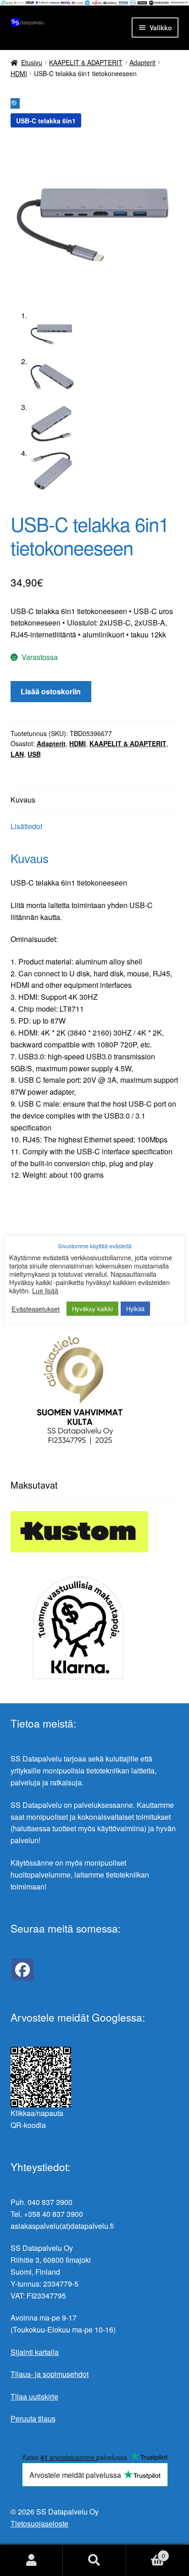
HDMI (19, 73)
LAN (17, 754)
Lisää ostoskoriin (51, 691)
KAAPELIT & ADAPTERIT (86, 62)
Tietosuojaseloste (39, 2523)
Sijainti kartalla (35, 2352)
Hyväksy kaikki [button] (92, 1309)
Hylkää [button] (135, 1309)
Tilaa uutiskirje (34, 2396)
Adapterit (142, 62)
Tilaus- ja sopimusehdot (50, 2374)
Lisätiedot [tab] (26, 826)
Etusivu (32, 62)
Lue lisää (45, 1291)
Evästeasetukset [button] (36, 1309)
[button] (15, 103)
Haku (94, 2560)
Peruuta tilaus (33, 2418)
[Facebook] (22, 1970)
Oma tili (31, 2560)
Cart (146, 2552)
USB (34, 754)
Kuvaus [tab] (23, 800)
